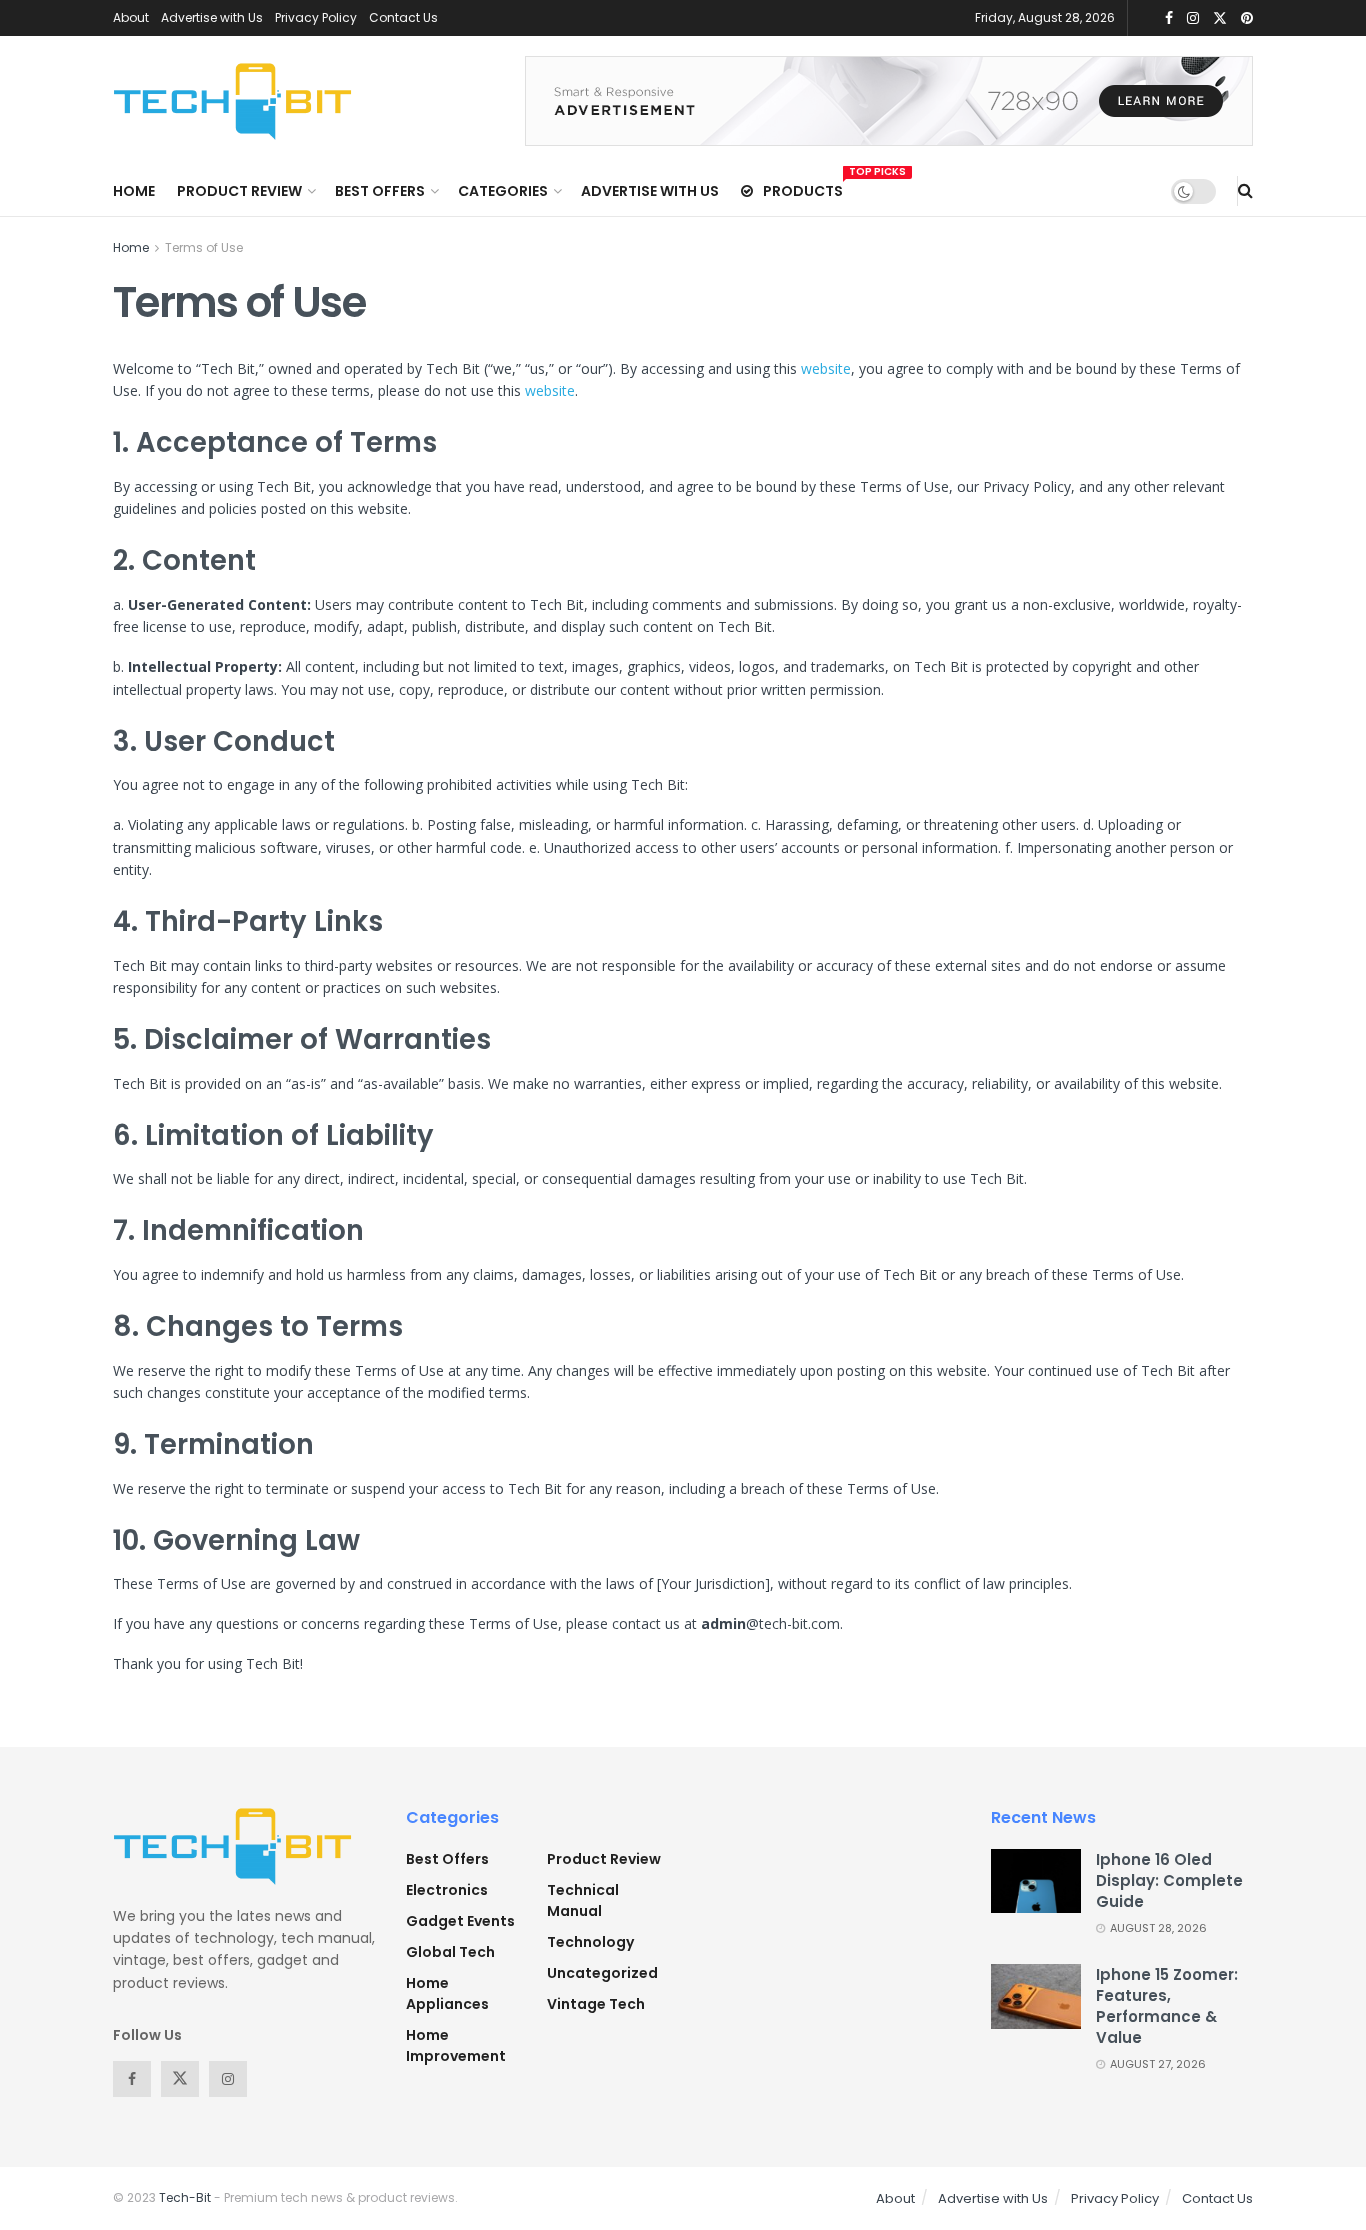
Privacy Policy (316, 17)
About (131, 17)
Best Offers (380, 191)
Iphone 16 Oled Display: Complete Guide (1169, 1880)
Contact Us (403, 17)
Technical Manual (583, 1900)
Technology (590, 1942)
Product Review (239, 191)
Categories (503, 191)
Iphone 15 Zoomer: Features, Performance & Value (1167, 2006)
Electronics (447, 1890)
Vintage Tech (596, 2004)
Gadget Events (460, 1921)
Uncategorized (602, 1973)
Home (134, 191)
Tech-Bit (185, 2197)
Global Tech (450, 1952)
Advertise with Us (212, 17)
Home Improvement (456, 2045)
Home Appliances (447, 1993)
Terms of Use (204, 247)
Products (803, 188)
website (826, 368)
